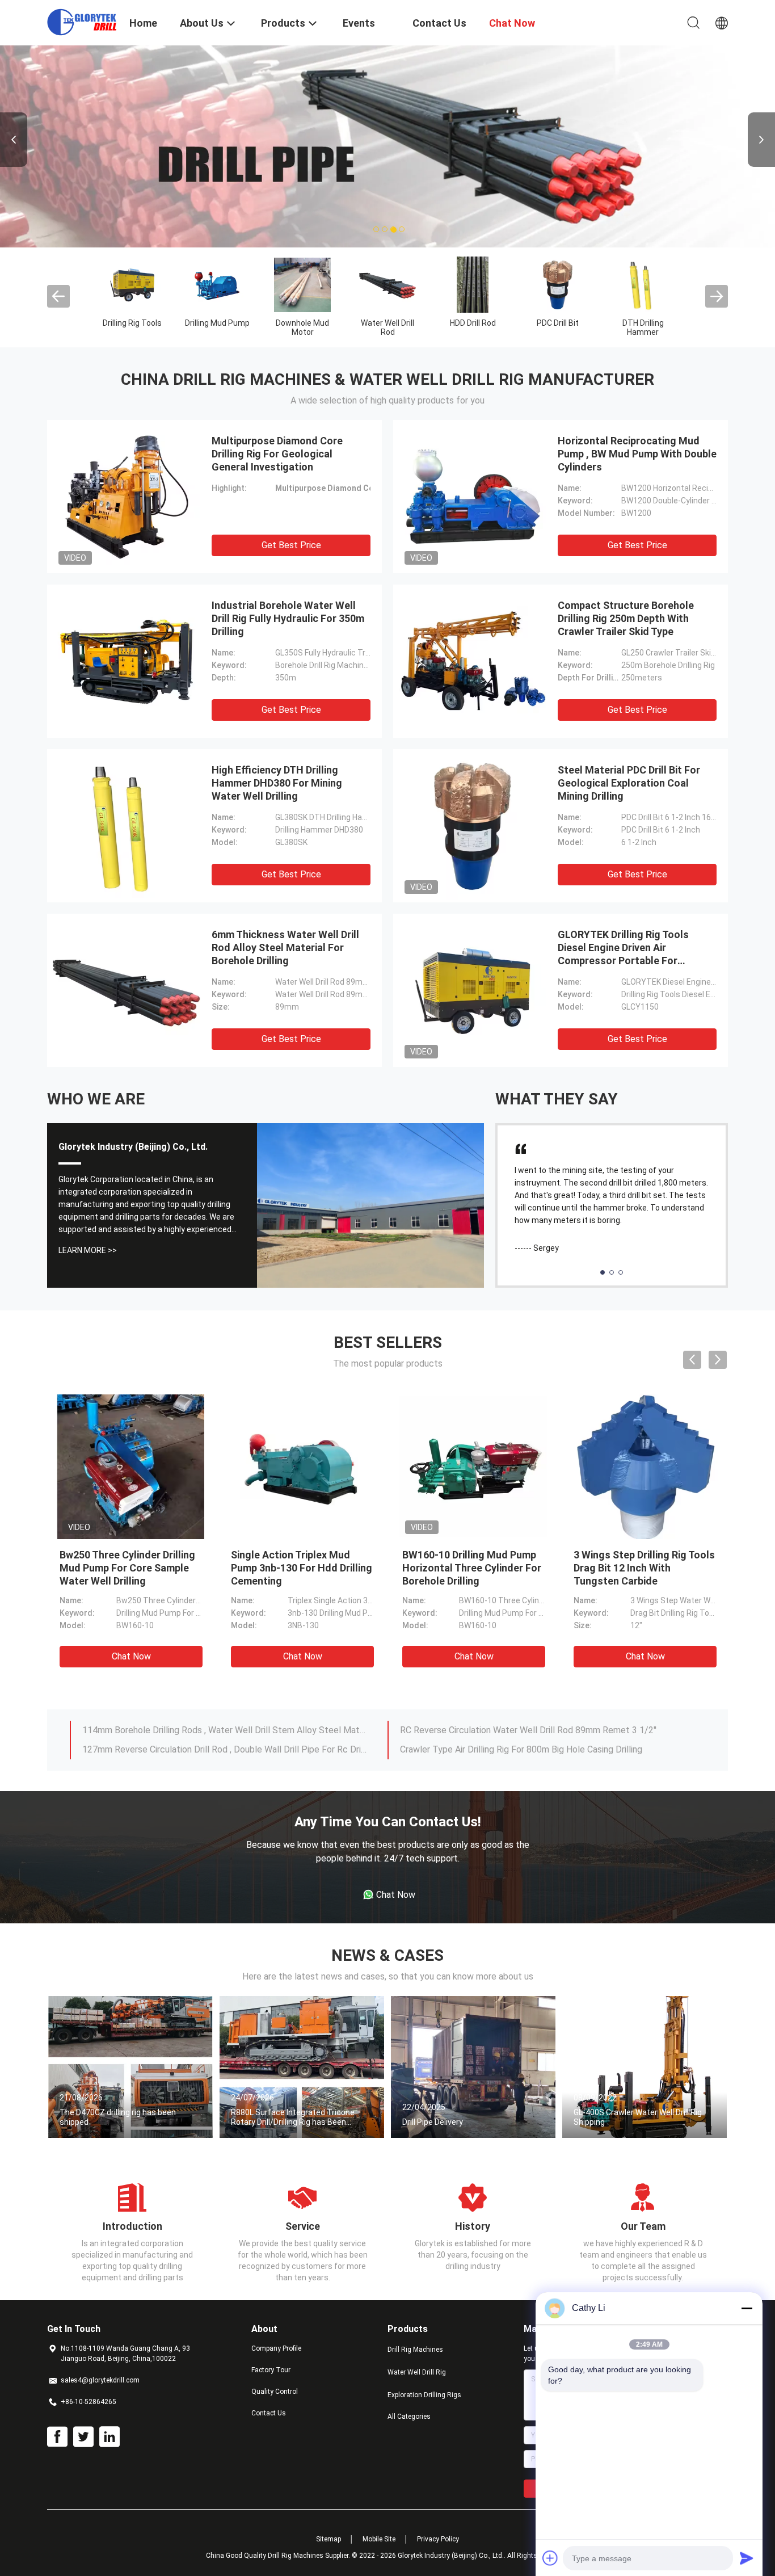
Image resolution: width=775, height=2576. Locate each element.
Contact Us (269, 2413)
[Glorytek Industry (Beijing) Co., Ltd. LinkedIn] (109, 2437)
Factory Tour (271, 2370)
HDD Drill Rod (473, 323)
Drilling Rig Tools (132, 323)
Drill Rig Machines (415, 2350)
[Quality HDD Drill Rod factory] (473, 284)
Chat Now (131, 1656)
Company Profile (276, 2348)
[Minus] (747, 2308)
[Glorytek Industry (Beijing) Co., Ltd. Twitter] (83, 2437)
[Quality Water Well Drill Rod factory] (387, 284)
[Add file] (550, 2558)
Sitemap (328, 2539)
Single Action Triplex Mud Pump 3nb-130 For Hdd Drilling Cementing (302, 1568)
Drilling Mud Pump (217, 323)
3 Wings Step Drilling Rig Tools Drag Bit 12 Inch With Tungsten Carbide (644, 1568)
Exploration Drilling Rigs (424, 2395)
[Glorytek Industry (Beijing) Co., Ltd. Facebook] (57, 2437)
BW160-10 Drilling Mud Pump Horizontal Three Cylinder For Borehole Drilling (472, 1568)
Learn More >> (88, 1250)
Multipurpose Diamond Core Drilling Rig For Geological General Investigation (277, 454)
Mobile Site (379, 2539)
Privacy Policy (438, 2539)
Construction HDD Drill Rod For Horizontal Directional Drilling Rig (528, 1749)
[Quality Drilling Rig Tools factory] (132, 284)
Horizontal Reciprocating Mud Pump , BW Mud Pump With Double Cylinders (637, 454)
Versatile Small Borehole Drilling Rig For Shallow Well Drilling (202, 1749)
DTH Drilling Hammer (643, 327)
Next (761, 140)
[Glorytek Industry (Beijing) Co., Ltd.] (81, 22)
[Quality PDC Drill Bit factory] (558, 284)
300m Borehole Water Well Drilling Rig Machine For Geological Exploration (542, 1730)
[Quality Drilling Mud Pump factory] (217, 284)
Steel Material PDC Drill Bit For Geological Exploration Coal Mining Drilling (629, 783)
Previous (14, 140)
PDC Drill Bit (558, 323)
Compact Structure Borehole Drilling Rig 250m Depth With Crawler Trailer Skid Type (626, 618)
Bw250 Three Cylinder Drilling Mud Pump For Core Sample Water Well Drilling (127, 1568)
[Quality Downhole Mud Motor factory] (302, 284)
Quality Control (275, 2392)
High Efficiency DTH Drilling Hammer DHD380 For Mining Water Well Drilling (277, 783)
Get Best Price (291, 545)
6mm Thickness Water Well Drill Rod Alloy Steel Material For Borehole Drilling (285, 947)
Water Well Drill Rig (417, 2372)
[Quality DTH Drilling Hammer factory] (643, 284)
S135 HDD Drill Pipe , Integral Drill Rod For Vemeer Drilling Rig (205, 1730)
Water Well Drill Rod (387, 327)
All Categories (409, 2417)
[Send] (747, 2558)
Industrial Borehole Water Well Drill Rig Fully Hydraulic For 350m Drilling (288, 618)
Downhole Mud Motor (302, 327)
